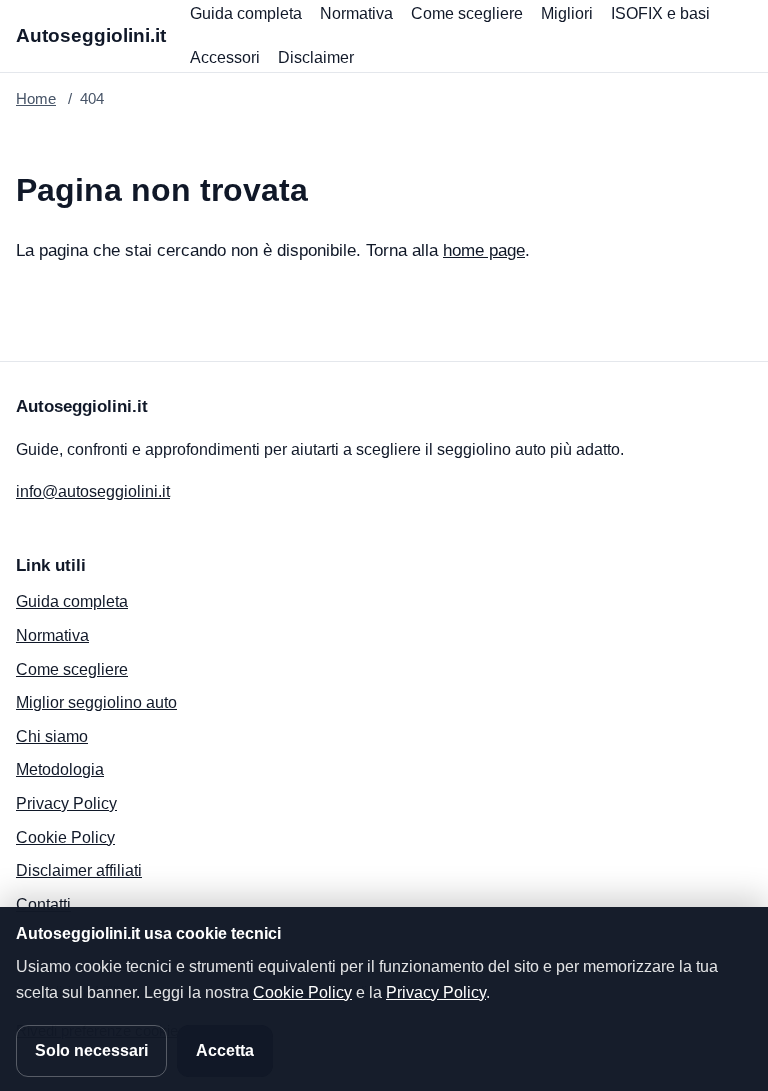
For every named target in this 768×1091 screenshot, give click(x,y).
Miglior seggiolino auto (96, 702)
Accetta (225, 1050)
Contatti (43, 904)
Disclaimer (316, 57)
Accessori (225, 57)
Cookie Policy (65, 837)
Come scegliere (467, 13)
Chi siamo (52, 736)
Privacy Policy (66, 803)
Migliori (567, 13)
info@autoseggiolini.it (93, 491)
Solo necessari (91, 1050)
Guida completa (246, 13)
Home (36, 98)
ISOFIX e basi (660, 13)
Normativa (356, 13)
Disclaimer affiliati (79, 870)
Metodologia (60, 769)
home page (484, 250)
